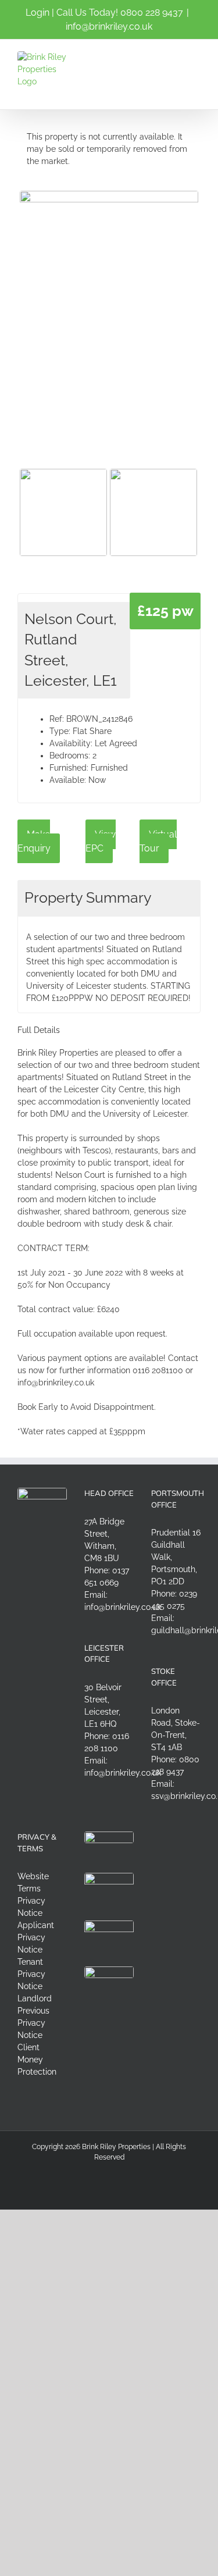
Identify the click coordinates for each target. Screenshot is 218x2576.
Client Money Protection (37, 2060)
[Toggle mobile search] (175, 57)
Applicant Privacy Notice (36, 1937)
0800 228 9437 (152, 13)
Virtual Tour (158, 841)
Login (37, 13)
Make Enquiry (34, 841)
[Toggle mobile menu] (196, 57)
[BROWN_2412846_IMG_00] (109, 310)
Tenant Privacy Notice (31, 1974)
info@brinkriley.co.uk (109, 26)
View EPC (101, 841)
